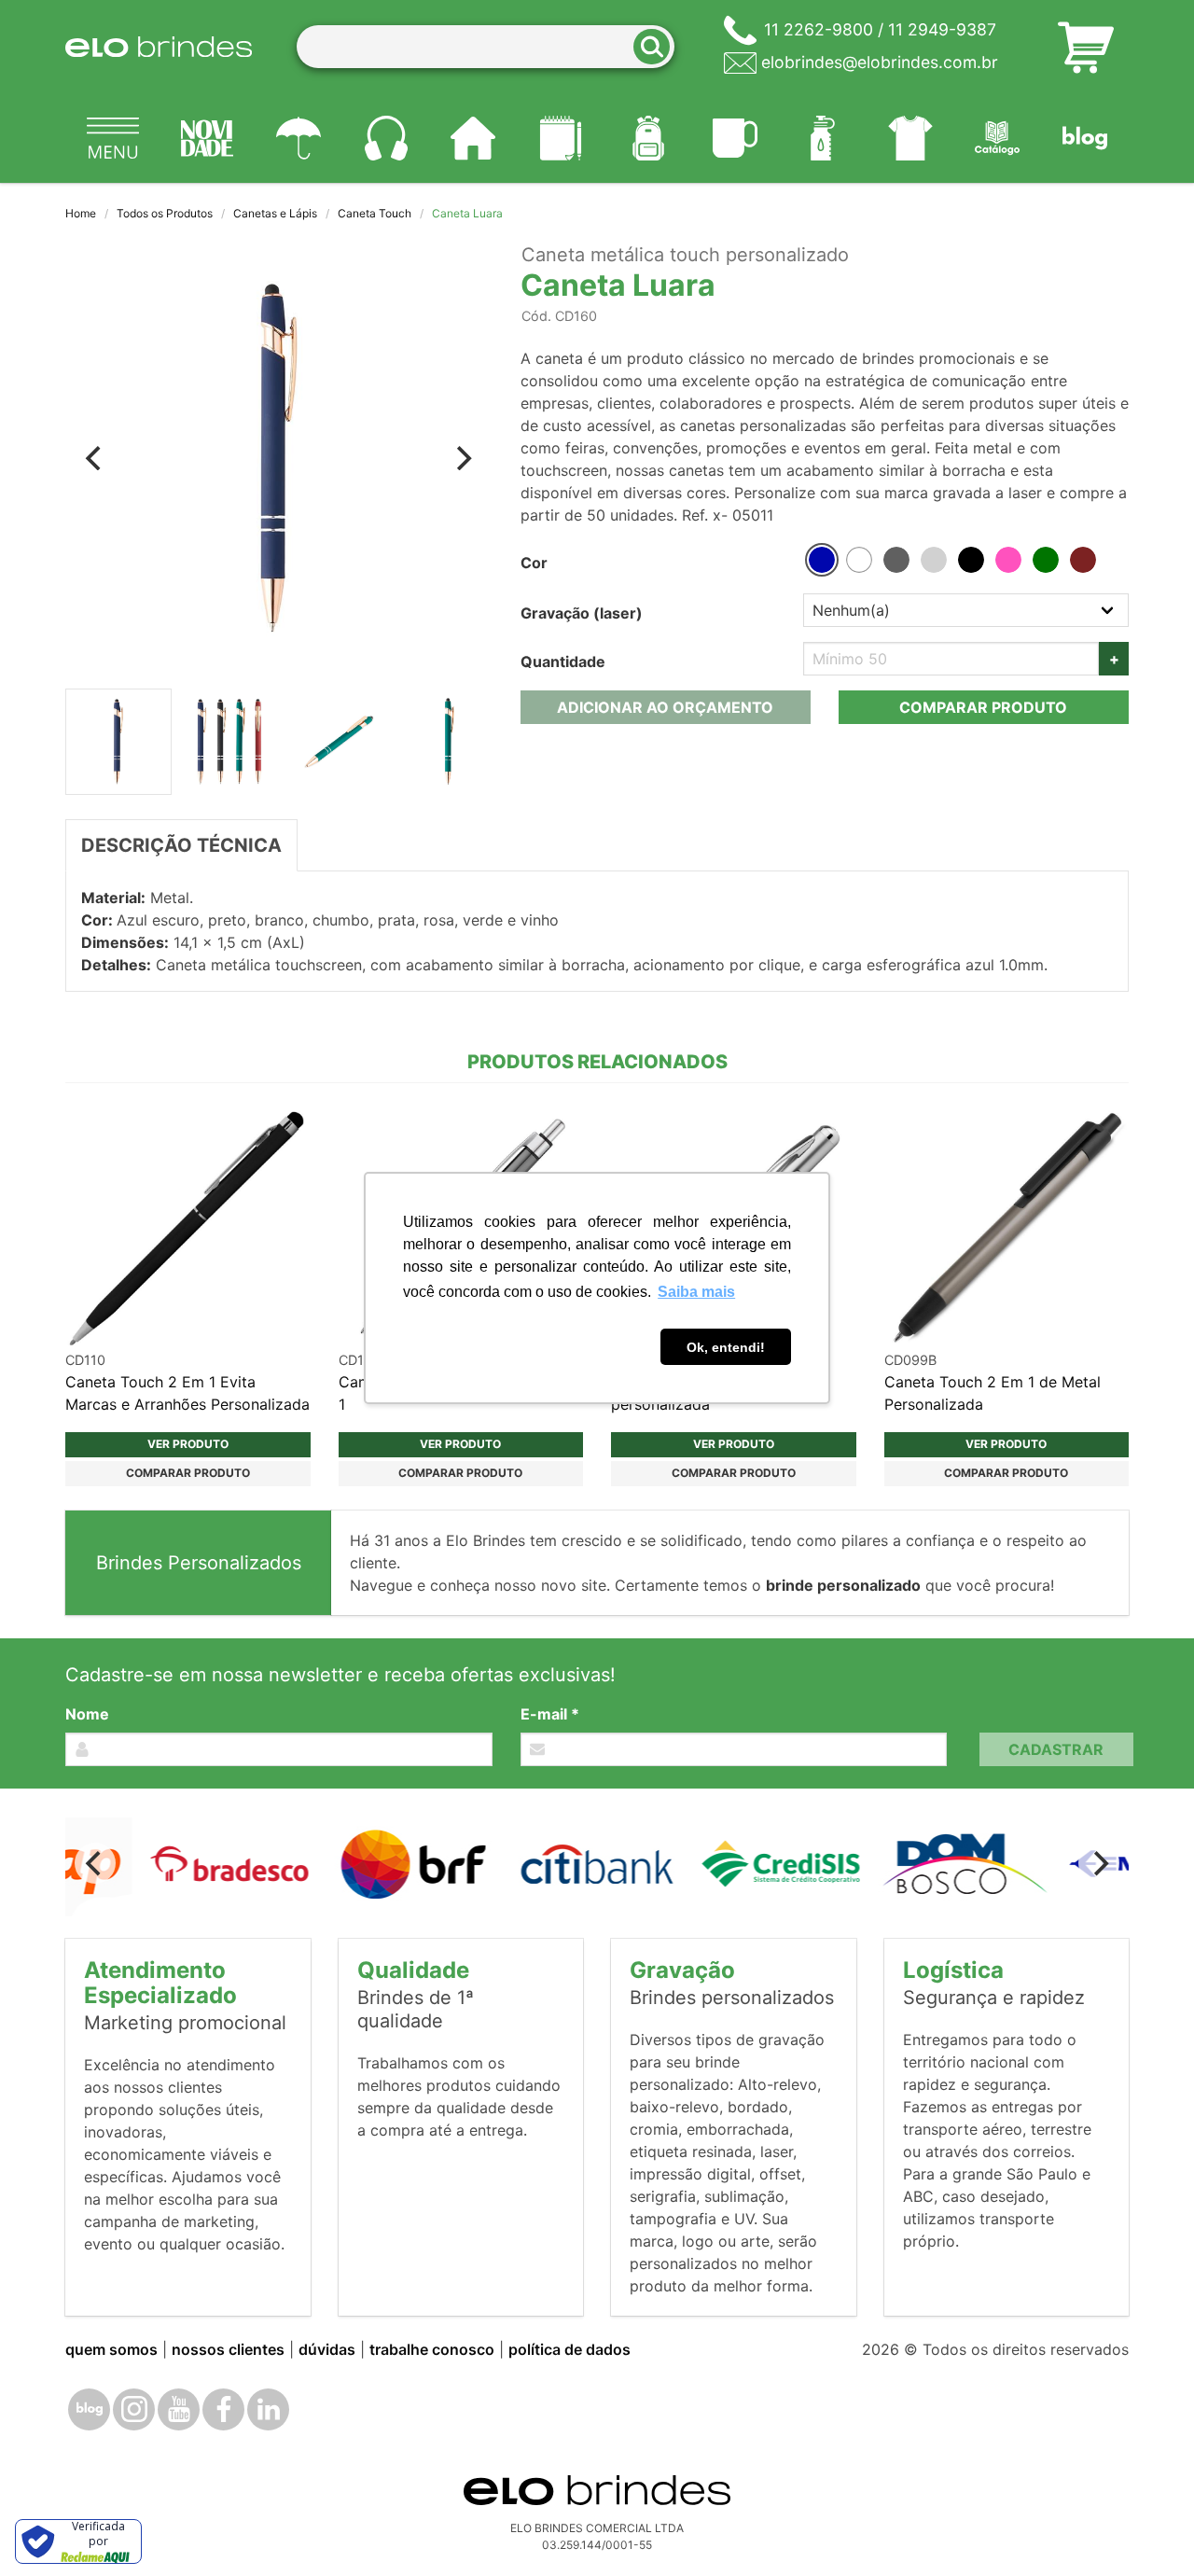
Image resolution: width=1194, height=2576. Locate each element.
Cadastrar (1056, 1749)
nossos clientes (228, 2349)
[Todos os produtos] (113, 138)
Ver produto (188, 1444)
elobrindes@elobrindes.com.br (880, 62)
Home (81, 213)
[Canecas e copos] (736, 138)
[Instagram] (134, 2409)
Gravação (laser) (582, 613)
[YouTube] (179, 2409)
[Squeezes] (823, 138)
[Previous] (95, 458)
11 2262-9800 (819, 29)
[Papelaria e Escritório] (561, 138)
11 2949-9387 (942, 29)
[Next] (463, 458)
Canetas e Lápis (275, 213)
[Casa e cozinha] (474, 138)
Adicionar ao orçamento (665, 707)
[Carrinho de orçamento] (1086, 47)
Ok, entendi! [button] (726, 1347)
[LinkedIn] (268, 2409)
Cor (534, 563)
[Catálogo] (998, 138)
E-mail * (550, 1714)
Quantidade (563, 661)
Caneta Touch (375, 213)
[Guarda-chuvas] (298, 138)
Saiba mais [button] (696, 1292)
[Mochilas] (648, 138)
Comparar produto (983, 707)
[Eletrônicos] (386, 138)
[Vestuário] (910, 138)
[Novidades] (208, 138)
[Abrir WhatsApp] (1147, 2529)
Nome (87, 1714)
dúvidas (327, 2349)
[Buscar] (658, 47)
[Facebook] (223, 2409)
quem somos (111, 2349)
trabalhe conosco (432, 2349)
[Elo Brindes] (159, 47)
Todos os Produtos (165, 213)
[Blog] (1085, 138)
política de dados (569, 2349)
